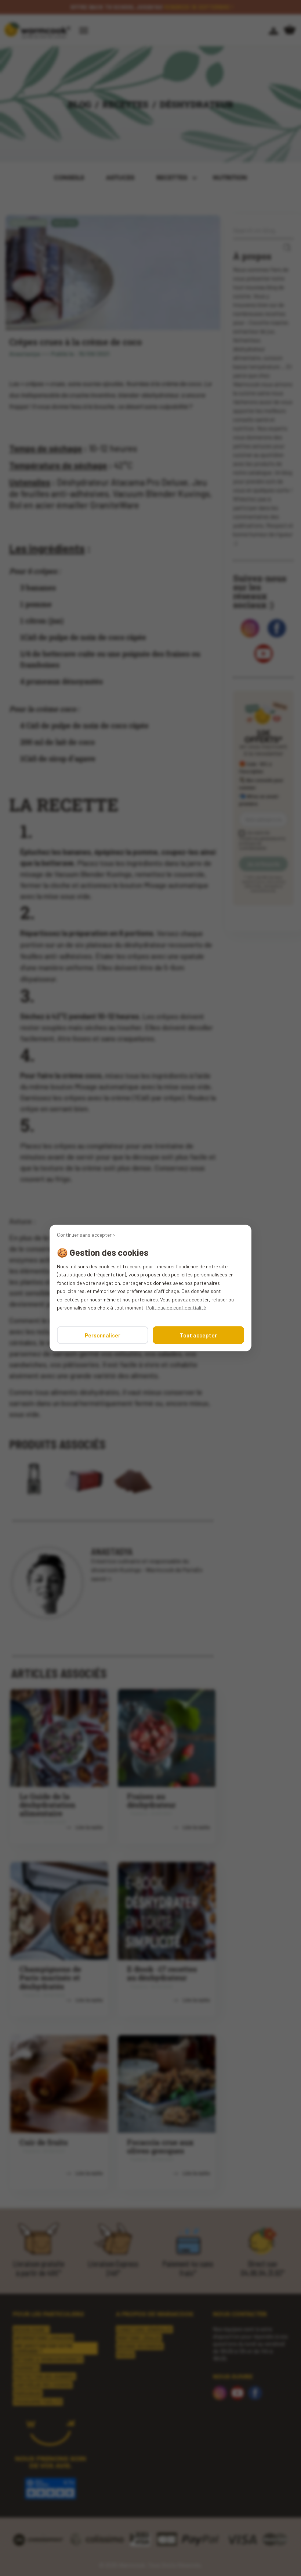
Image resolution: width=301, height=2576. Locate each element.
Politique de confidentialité (176, 1307)
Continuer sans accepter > (86, 1235)
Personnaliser (103, 1335)
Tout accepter (198, 1335)
